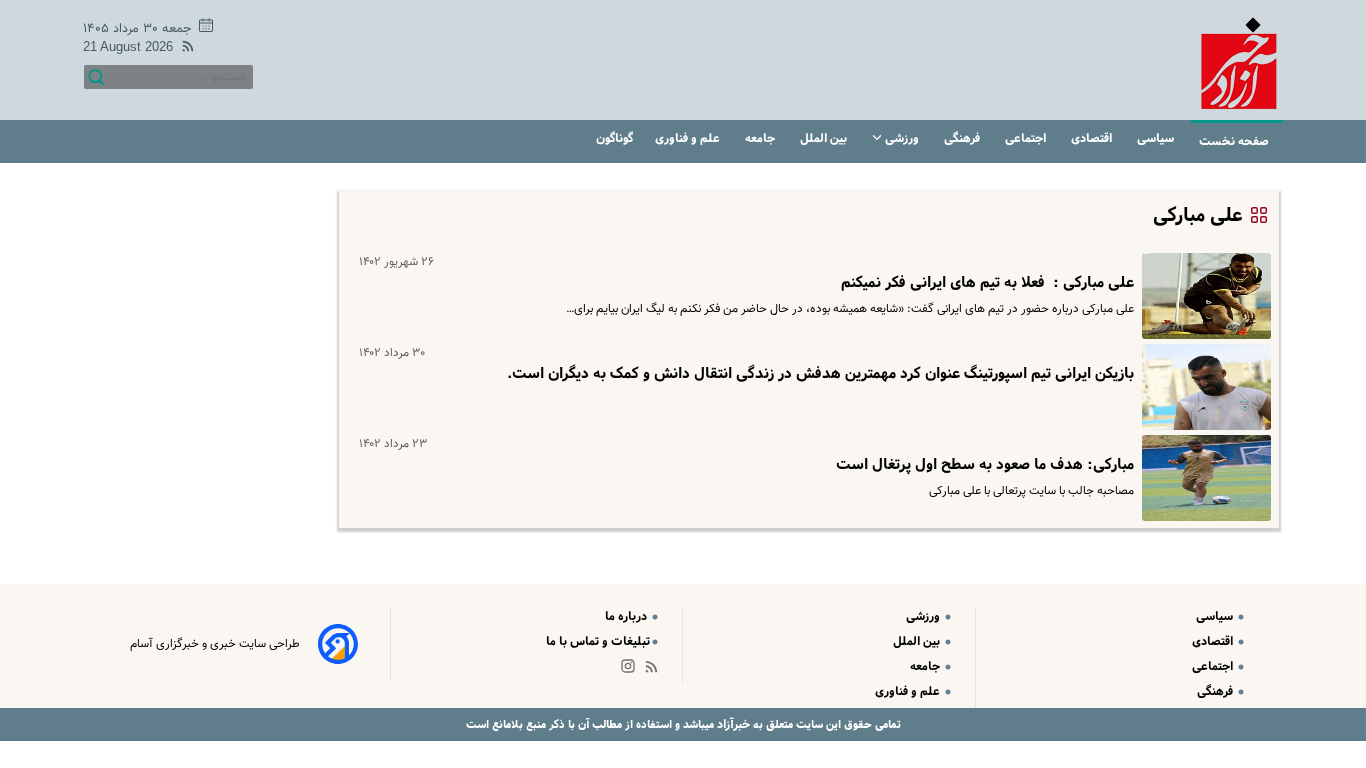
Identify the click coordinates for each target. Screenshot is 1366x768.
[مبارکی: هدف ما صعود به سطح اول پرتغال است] (1202, 478)
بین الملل (825, 138)
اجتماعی (1027, 138)
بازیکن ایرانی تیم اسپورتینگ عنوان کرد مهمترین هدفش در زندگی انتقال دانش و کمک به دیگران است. (820, 374)
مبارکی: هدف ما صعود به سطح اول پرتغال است (985, 465)
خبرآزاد (732, 724)
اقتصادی (1093, 138)
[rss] (184, 49)
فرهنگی (963, 138)
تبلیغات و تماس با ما (598, 641)
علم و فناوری (689, 138)
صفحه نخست (1234, 141)
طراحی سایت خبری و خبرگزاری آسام (215, 644)
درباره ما (627, 616)
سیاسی (1157, 138)
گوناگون (614, 138)
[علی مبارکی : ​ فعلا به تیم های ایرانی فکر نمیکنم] (1202, 296)
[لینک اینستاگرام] (632, 670)
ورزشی (902, 138)
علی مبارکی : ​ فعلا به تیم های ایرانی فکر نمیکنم (987, 283)
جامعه (761, 138)
